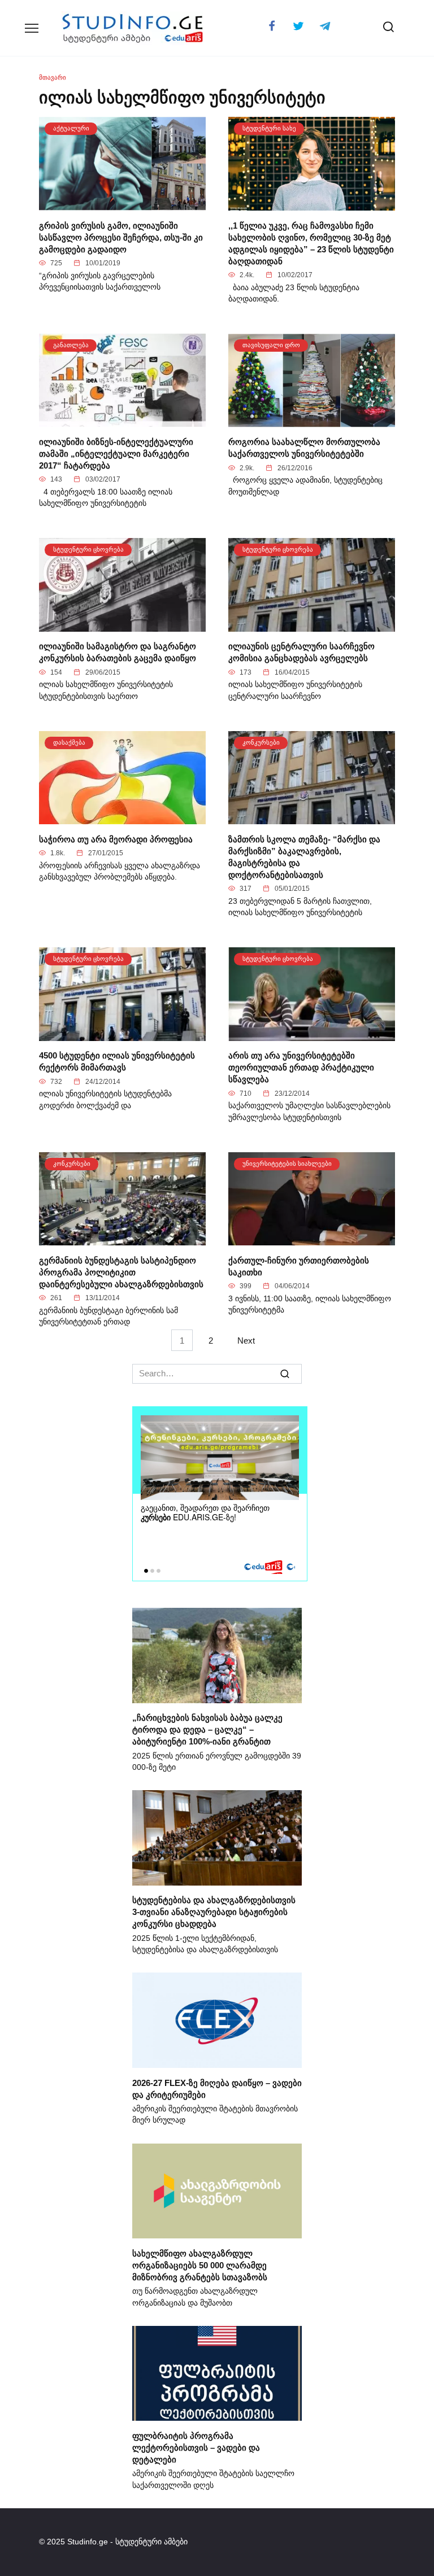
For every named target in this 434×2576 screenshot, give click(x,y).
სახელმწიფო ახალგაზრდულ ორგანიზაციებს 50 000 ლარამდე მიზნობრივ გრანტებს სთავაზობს (200, 2265)
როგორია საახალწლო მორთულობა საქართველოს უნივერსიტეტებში (304, 448)
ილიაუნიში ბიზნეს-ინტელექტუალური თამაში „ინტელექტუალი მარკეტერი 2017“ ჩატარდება (116, 453)
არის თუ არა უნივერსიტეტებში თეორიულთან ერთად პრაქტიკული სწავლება (301, 1067)
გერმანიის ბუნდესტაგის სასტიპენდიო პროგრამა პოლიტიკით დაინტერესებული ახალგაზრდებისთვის (121, 1272)
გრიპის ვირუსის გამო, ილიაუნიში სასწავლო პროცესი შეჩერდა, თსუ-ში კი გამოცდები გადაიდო (121, 237)
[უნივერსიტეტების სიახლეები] (312, 1239)
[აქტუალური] (122, 204)
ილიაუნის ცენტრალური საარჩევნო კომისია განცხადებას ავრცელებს (301, 652)
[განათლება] (122, 420)
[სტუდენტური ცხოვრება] (122, 625)
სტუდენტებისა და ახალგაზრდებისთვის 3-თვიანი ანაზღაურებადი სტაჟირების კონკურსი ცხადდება (214, 1912)
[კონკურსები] (312, 818)
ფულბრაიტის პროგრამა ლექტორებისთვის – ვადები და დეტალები (196, 2447)
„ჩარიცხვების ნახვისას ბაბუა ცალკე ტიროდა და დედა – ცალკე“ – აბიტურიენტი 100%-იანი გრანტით (207, 1729)
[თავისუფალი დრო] (312, 420)
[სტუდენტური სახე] (312, 204)
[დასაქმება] (122, 818)
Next (246, 1340)
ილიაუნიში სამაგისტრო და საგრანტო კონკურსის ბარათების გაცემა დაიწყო (118, 652)
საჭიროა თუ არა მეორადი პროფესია (116, 839)
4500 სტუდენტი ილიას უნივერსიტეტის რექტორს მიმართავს (117, 1061)
